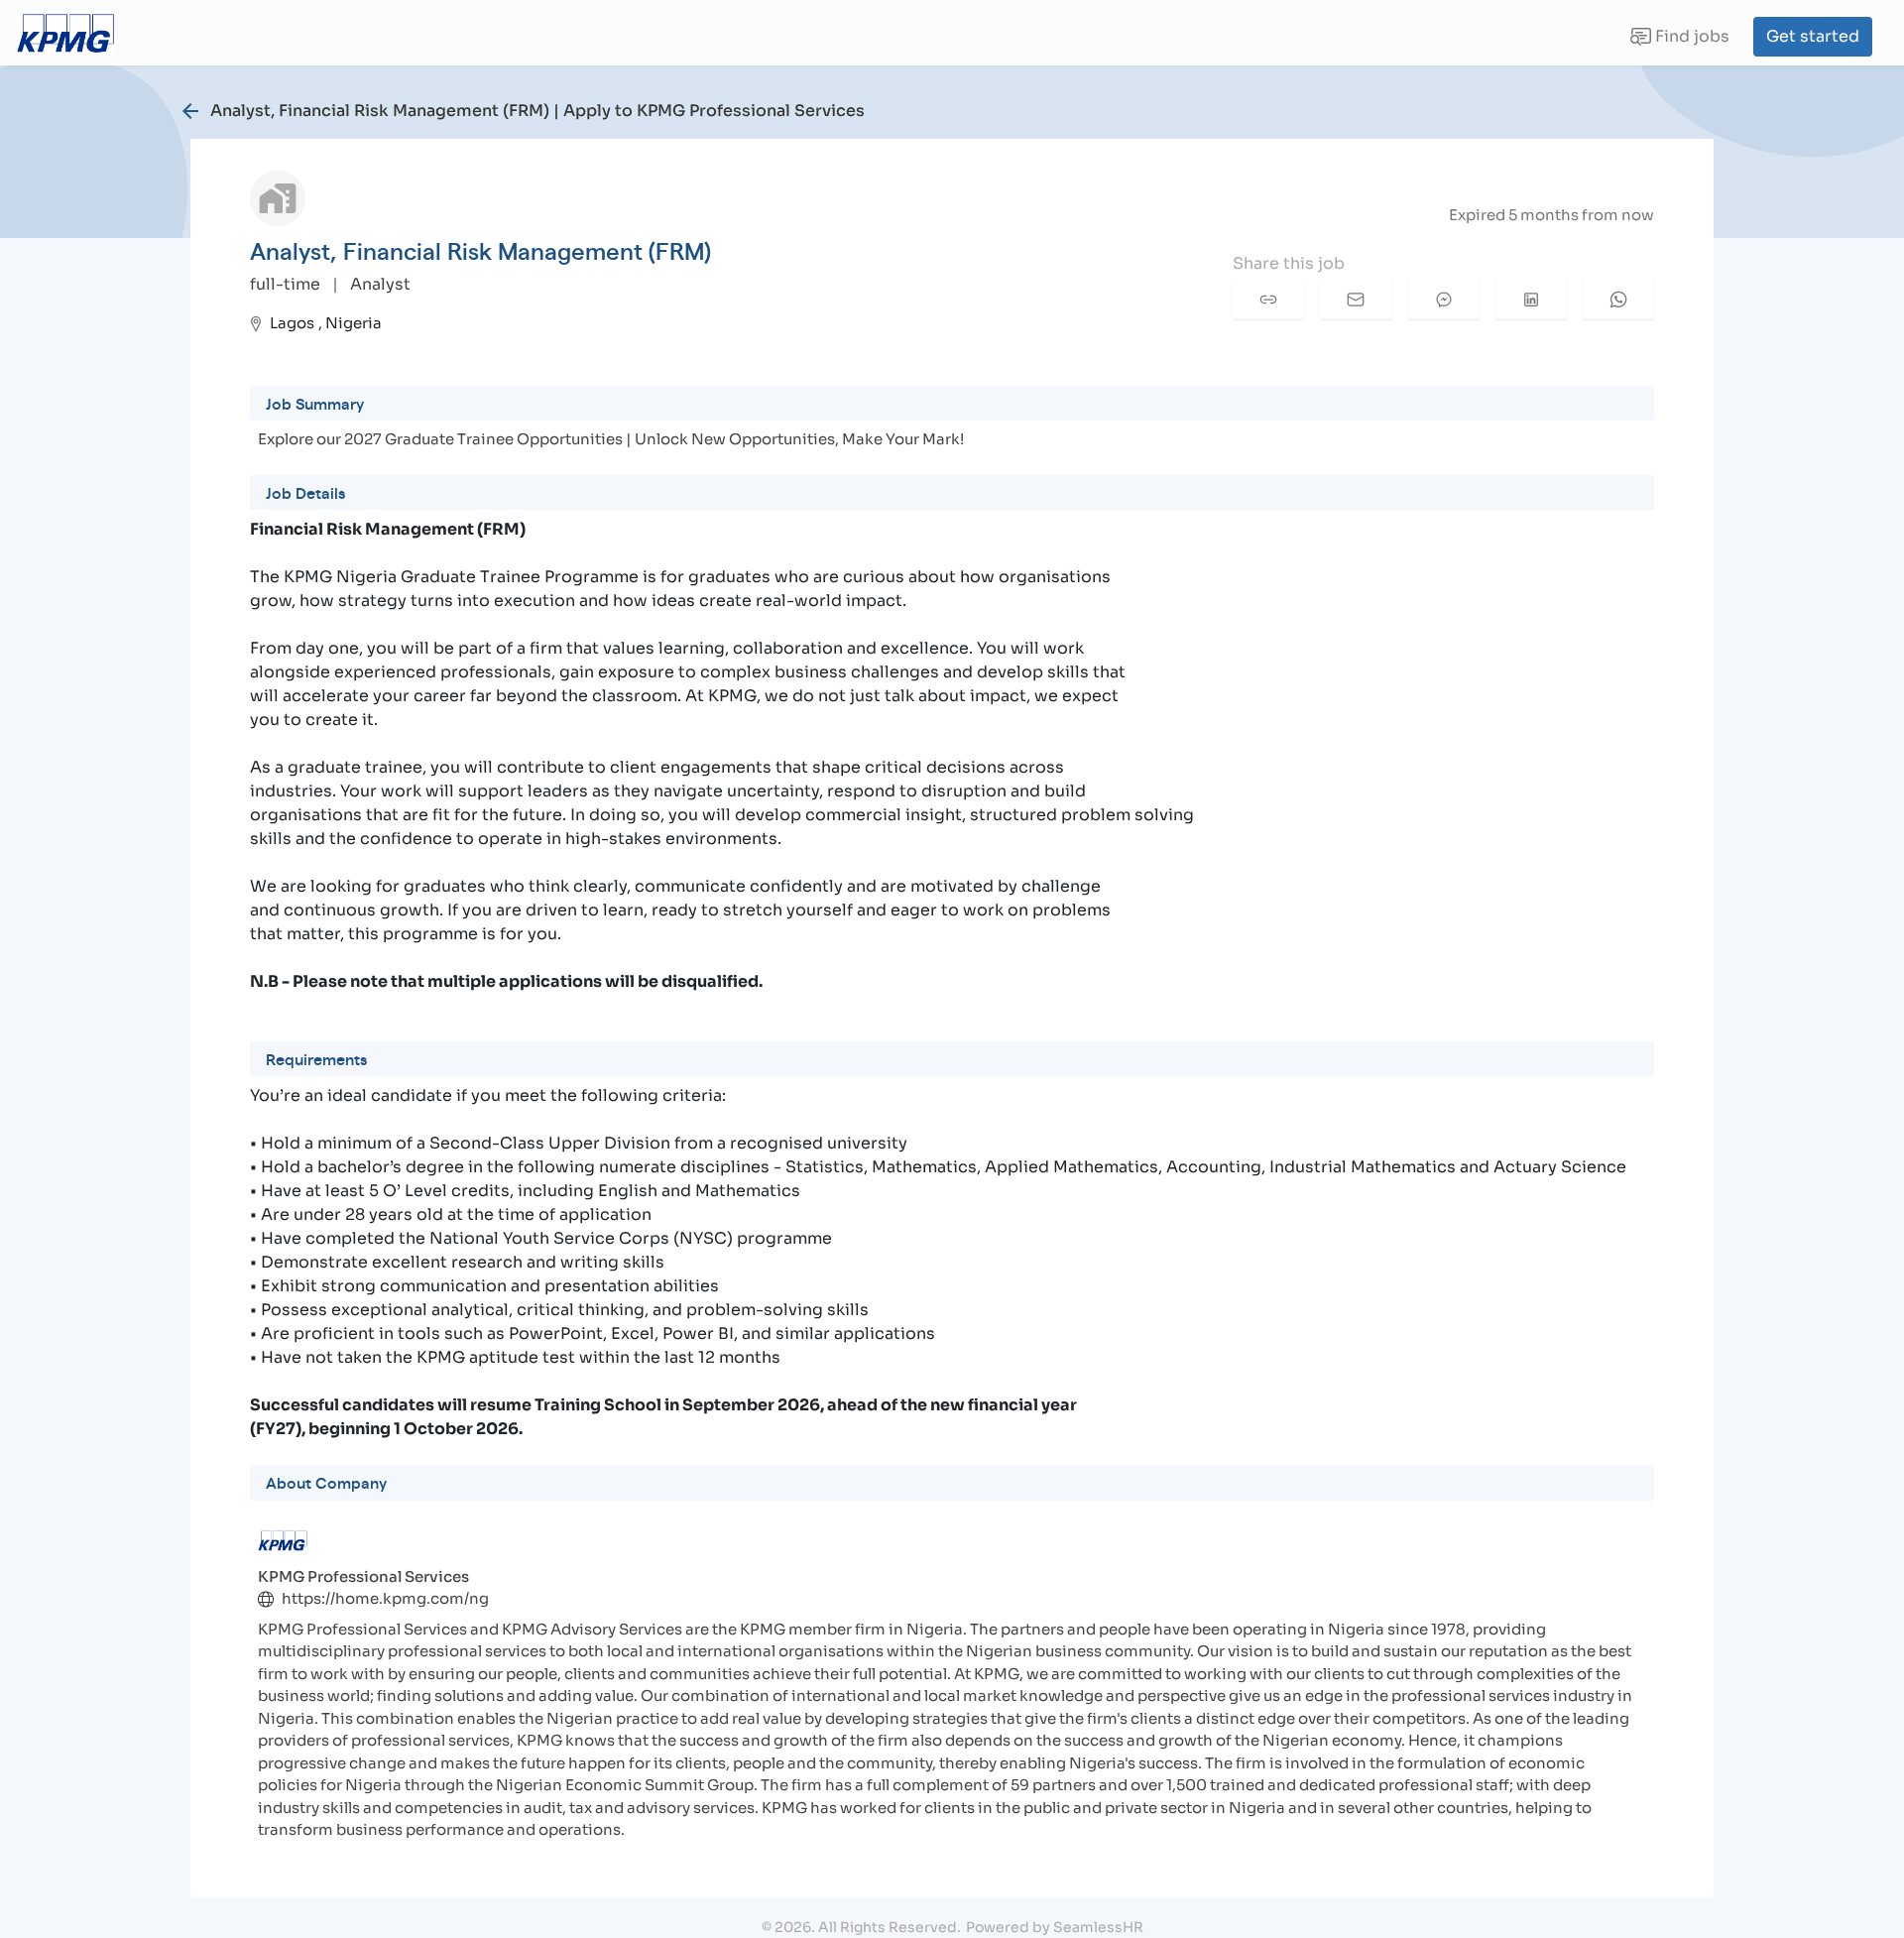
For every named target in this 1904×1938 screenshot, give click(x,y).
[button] (1268, 300)
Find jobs (1679, 41)
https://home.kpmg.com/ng (385, 1598)
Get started (1813, 36)
